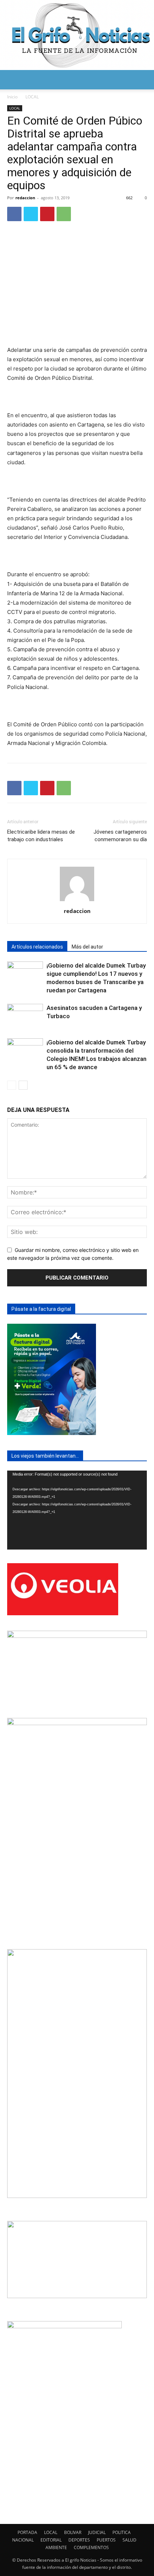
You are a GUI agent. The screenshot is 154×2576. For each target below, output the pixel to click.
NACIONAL (23, 2540)
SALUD (129, 2540)
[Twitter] (31, 214)
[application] (77, 1510)
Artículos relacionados (37, 947)
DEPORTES (79, 2540)
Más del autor (87, 947)
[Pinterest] (47, 214)
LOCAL (32, 97)
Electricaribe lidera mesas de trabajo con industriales (41, 836)
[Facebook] (14, 214)
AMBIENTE (56, 2547)
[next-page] (23, 1085)
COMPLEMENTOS (91, 2547)
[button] (12, 80)
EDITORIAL (51, 2540)
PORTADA (27, 2532)
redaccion (25, 198)
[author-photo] (77, 901)
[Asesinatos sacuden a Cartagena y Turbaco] (25, 1016)
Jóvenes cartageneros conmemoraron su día (120, 836)
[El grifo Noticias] (77, 35)
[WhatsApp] (64, 214)
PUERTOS (106, 2540)
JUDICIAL (97, 2532)
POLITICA (122, 2532)
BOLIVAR (73, 2532)
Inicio (12, 97)
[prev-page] (12, 1085)
